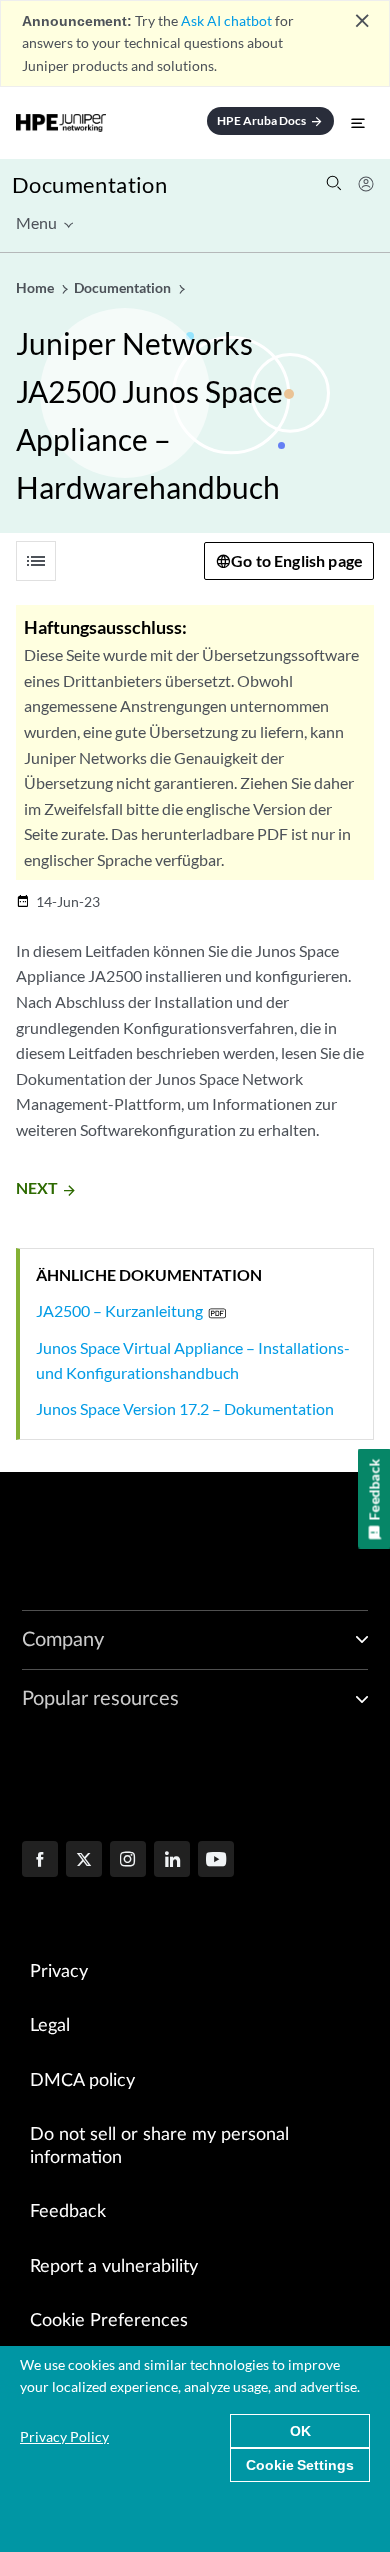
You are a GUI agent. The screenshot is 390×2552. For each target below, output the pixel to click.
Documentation (89, 184)
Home (36, 287)
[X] (84, 1861)
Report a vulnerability (114, 2267)
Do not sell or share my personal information (159, 2146)
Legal (50, 2026)
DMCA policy (82, 2081)
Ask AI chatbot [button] (226, 20)
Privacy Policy (64, 2436)
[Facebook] (40, 1861)
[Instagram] (128, 1861)
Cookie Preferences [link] (109, 2321)
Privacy (59, 1972)
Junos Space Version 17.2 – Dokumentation (185, 1408)
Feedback (68, 2212)
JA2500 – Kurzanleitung (119, 1310)
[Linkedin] (172, 1861)
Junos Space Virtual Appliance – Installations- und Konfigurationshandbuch (193, 1360)
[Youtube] (216, 1861)
